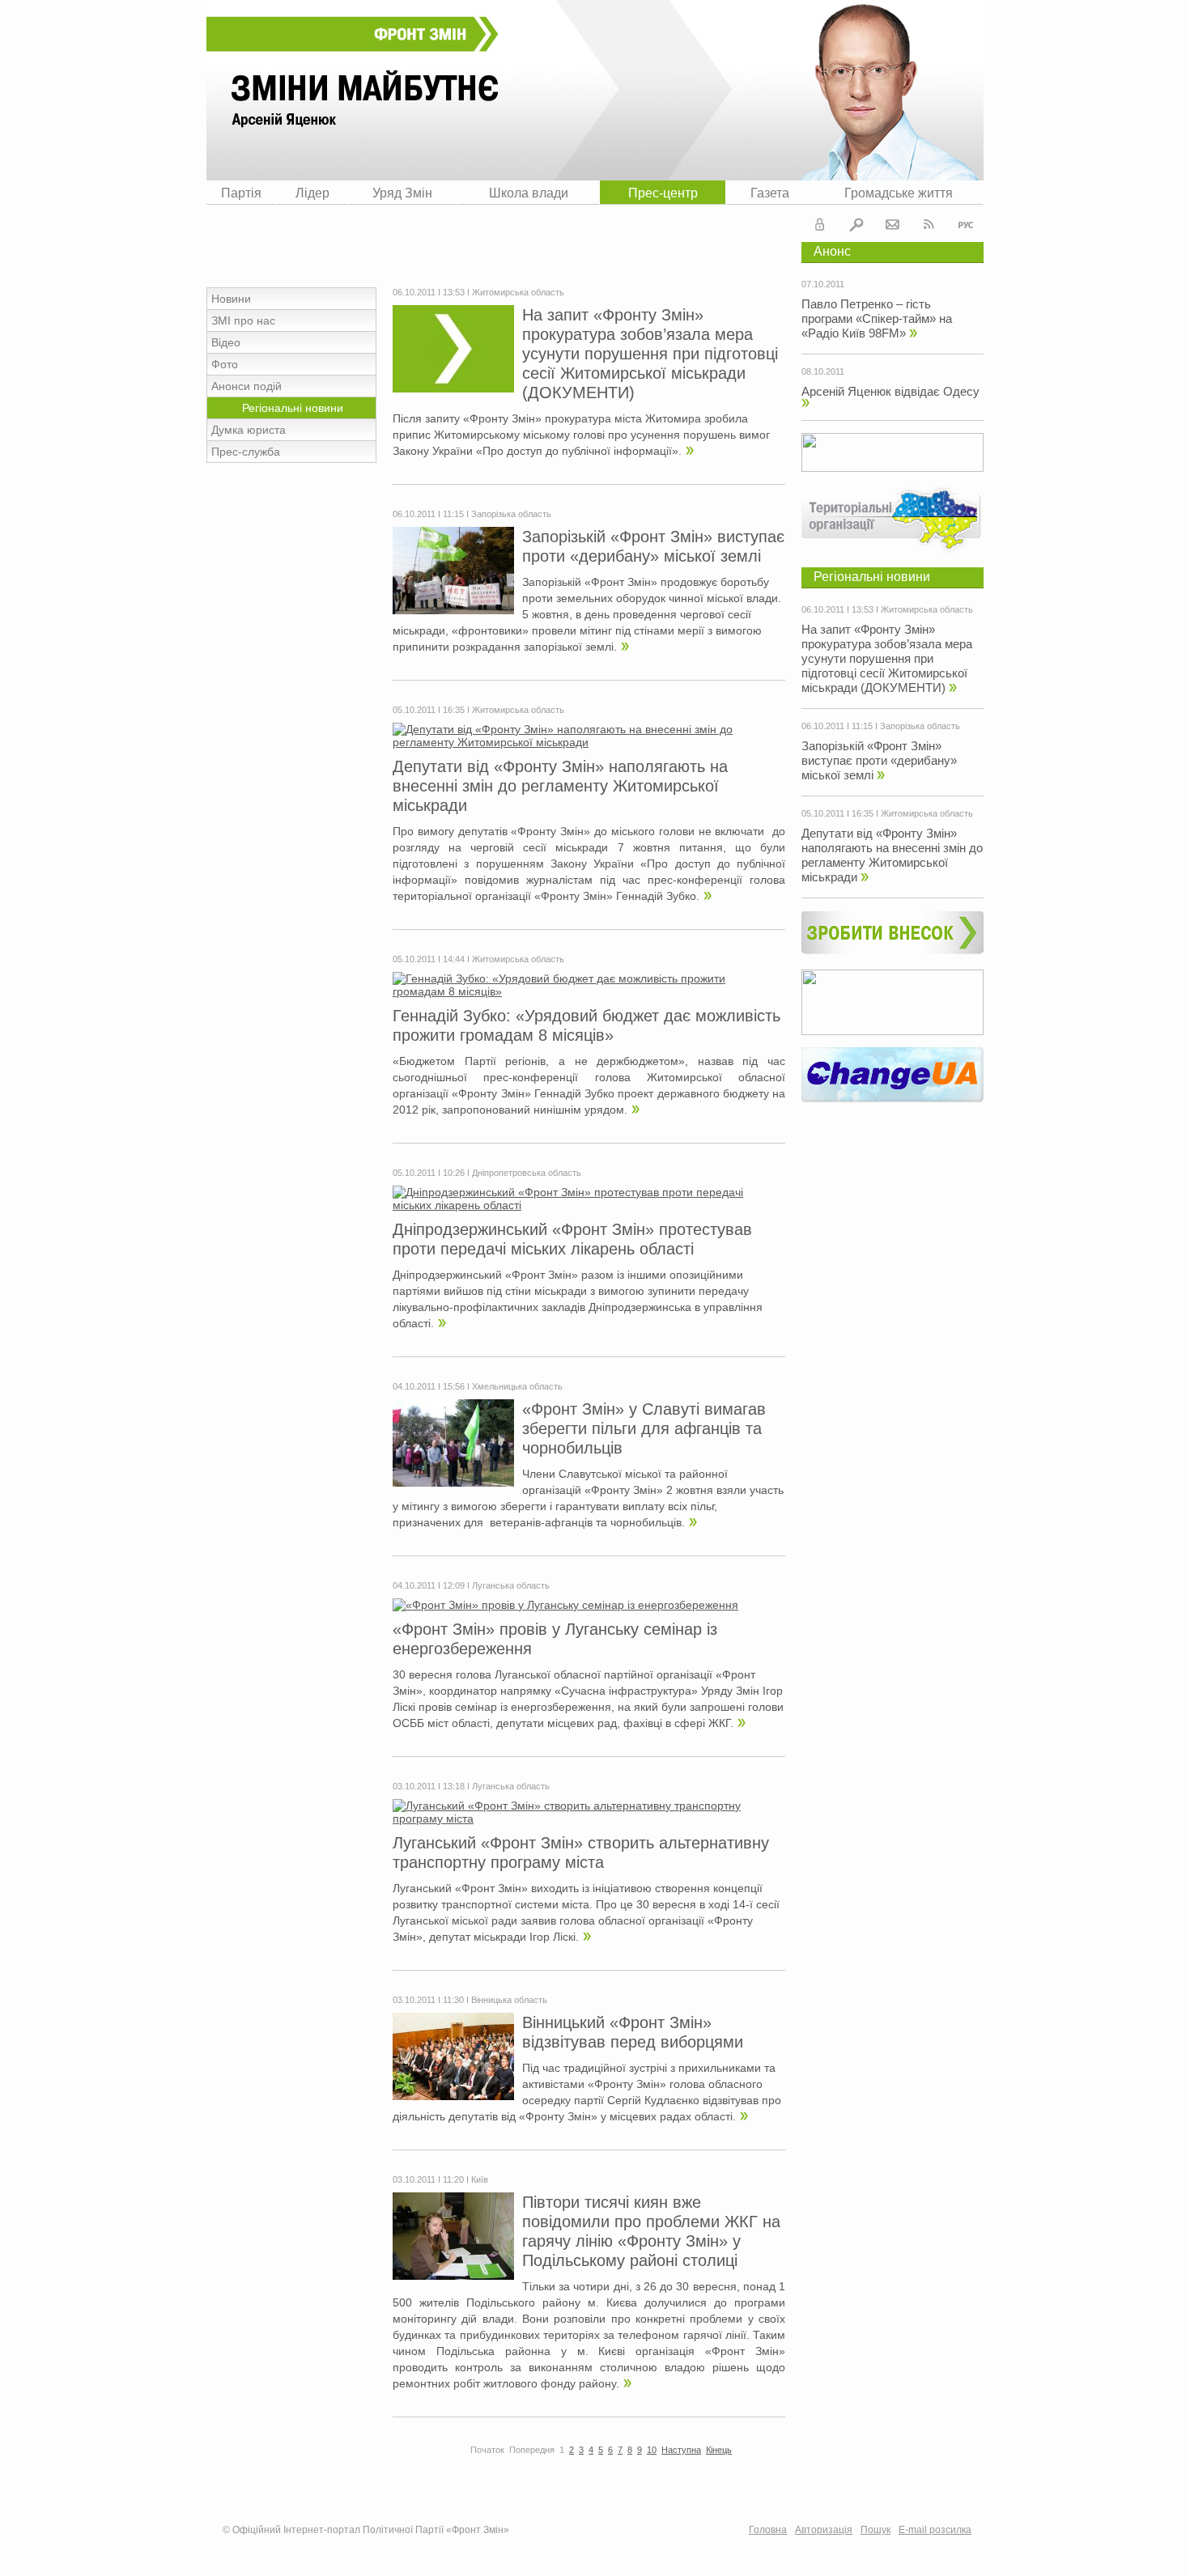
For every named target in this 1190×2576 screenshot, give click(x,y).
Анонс (832, 251)
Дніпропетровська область (527, 1173)
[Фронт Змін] (595, 90)
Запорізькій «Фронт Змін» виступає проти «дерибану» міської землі (879, 760)
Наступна (681, 2450)
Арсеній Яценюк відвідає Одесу (890, 391)
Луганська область (511, 1585)
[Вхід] (820, 227)
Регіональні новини (872, 577)
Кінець (719, 2450)
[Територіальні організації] (892, 551)
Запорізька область (920, 726)
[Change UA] (892, 1098)
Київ (480, 2179)
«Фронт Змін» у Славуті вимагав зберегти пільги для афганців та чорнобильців (644, 1428)
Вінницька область (509, 2000)
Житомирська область (927, 609)
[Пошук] (856, 227)
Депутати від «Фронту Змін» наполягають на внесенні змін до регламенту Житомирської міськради (892, 855)
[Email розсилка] (893, 227)
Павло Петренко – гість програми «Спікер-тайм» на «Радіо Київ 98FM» (877, 318)
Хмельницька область (517, 1386)
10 (652, 2450)
